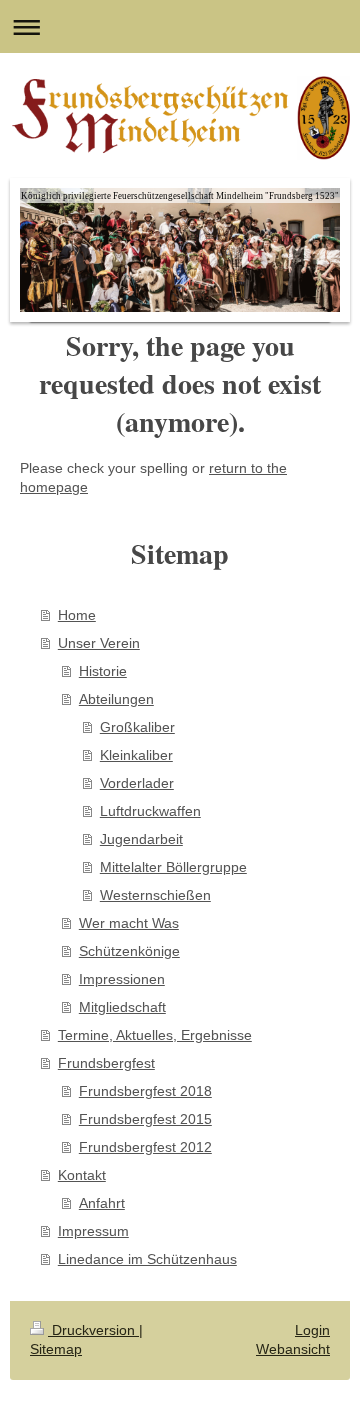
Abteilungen (116, 699)
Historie (103, 671)
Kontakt (82, 1175)
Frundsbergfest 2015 (145, 1119)
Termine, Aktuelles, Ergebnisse (155, 1035)
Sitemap (56, 1349)
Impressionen (122, 979)
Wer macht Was (129, 923)
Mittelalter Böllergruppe (173, 867)
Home (77, 615)
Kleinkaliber (136, 755)
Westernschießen (155, 895)
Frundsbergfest (106, 1063)
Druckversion (93, 1330)
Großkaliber (137, 727)
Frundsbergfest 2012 (145, 1147)
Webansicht (293, 1349)
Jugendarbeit (141, 839)
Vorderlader (137, 783)
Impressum (93, 1231)
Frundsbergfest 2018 (145, 1091)
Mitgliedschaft (122, 1007)
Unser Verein (99, 643)
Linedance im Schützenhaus (147, 1259)
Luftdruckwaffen (150, 811)
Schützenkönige (129, 951)
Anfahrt (102, 1203)
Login (312, 1330)
